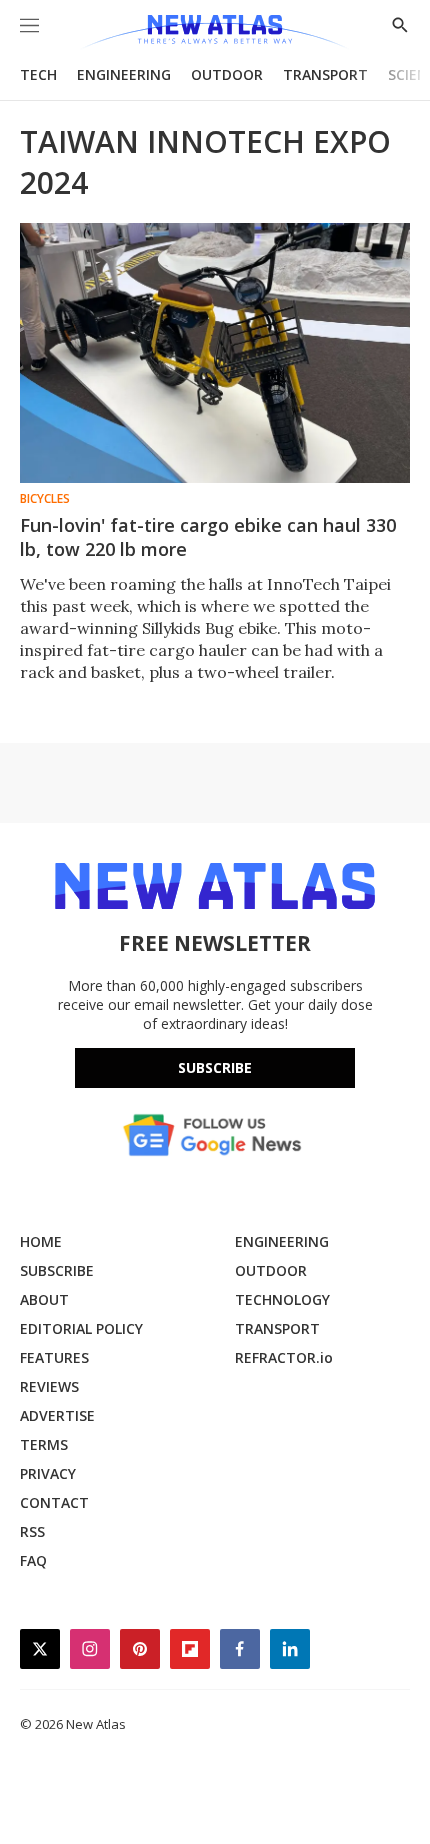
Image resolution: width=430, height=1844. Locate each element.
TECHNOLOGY (282, 1299)
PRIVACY (48, 1473)
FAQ (33, 1560)
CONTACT (54, 1502)
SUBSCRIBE (57, 1270)
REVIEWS (49, 1386)
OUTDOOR (227, 74)
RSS (32, 1531)
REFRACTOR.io (284, 1357)
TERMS (44, 1444)
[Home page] (214, 32)
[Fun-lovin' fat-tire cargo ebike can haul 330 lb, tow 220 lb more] (215, 353)
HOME (41, 1241)
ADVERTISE (57, 1415)
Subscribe (215, 1067)
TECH (38, 74)
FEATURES (54, 1357)
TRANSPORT (325, 74)
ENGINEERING (124, 74)
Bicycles (45, 499)
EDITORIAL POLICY (81, 1328)
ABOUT (44, 1299)
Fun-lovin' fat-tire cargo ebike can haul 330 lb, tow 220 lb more (208, 537)
